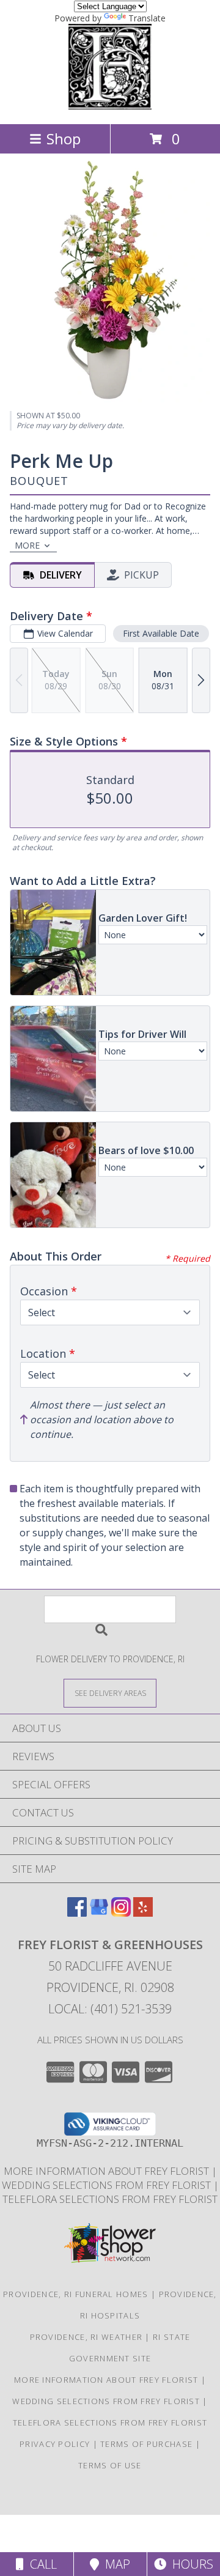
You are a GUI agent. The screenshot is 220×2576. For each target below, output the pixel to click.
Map (115, 2564)
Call (40, 2564)
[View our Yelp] (143, 1913)
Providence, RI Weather (86, 2337)
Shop (64, 139)
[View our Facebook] (77, 1913)
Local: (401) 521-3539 (110, 2009)
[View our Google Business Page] (99, 1913)
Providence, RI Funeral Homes (75, 2294)
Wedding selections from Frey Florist (108, 2185)
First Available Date (161, 633)
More (27, 545)
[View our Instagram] (121, 1913)
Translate (147, 18)
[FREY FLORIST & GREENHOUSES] (110, 106)
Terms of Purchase (146, 2444)
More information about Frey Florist (108, 2171)
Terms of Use (110, 2465)
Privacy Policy (55, 2444)
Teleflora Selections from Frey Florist (110, 2199)
